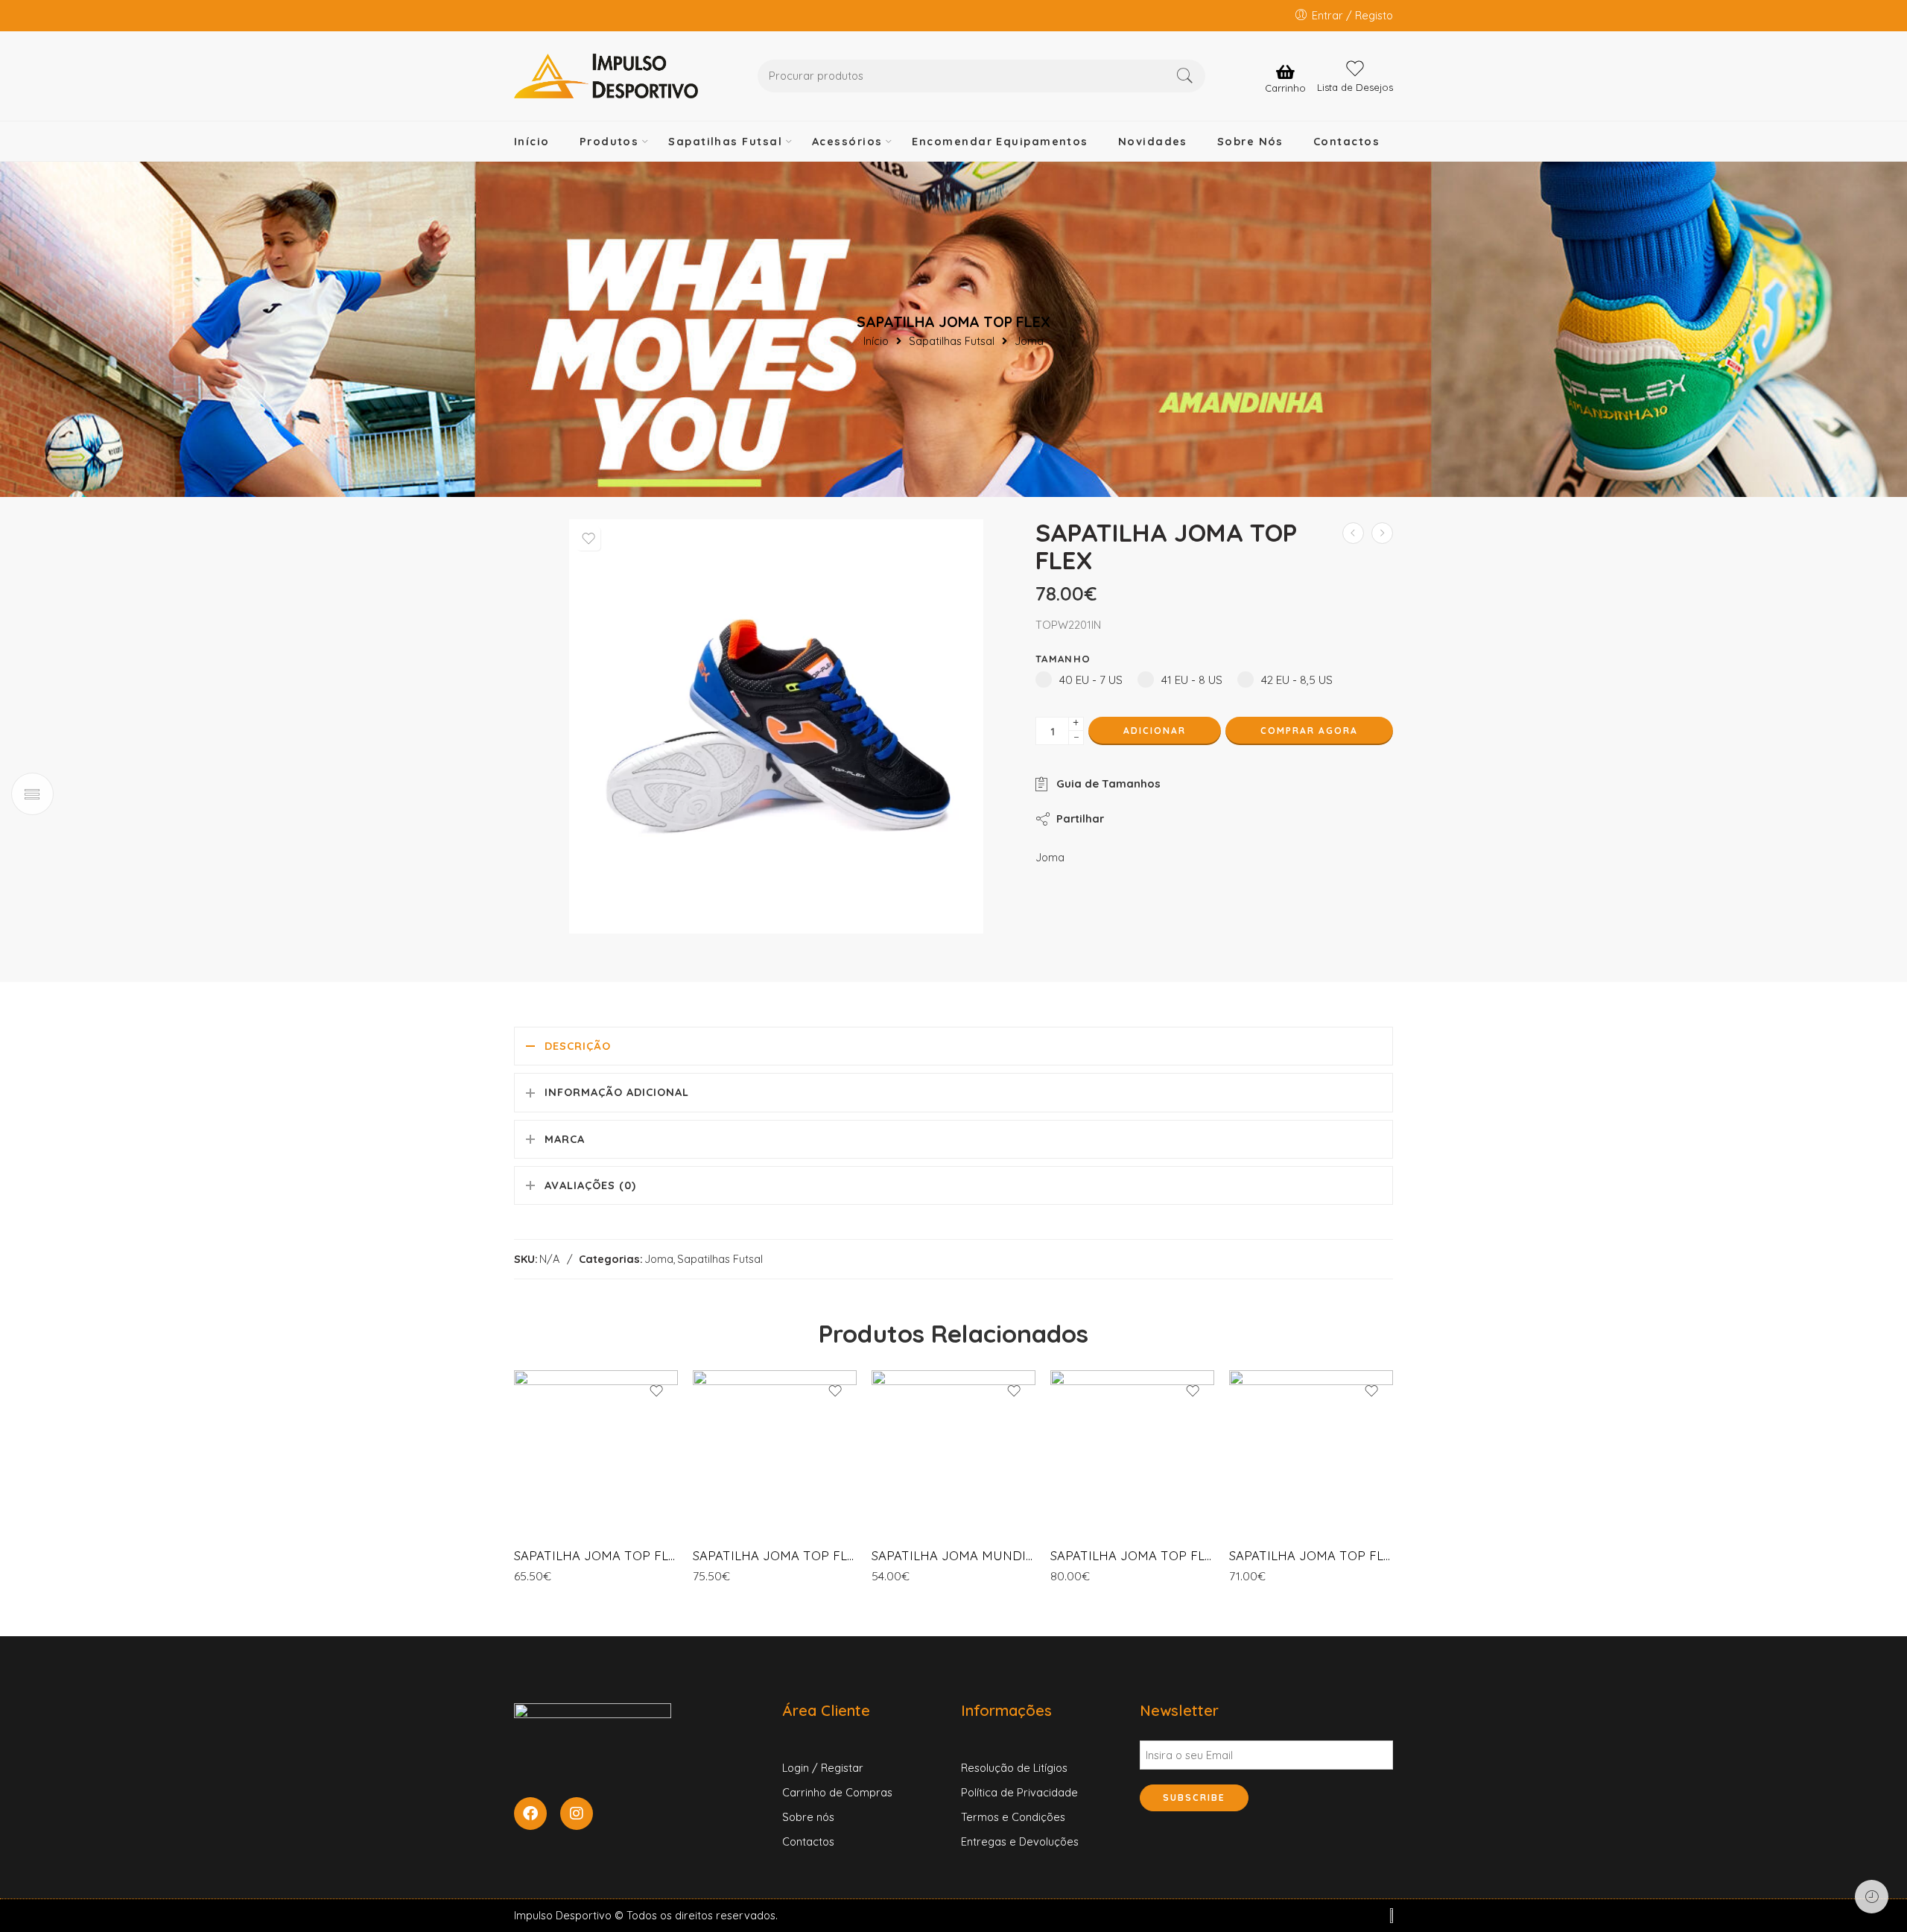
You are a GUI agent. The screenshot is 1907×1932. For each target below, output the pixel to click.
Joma (1029, 342)
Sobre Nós (1250, 141)
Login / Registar (823, 1768)
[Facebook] (530, 1814)
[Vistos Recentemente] (1872, 1897)
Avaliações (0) (590, 1185)
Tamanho (1063, 659)
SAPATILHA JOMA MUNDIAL (953, 1555)
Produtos (609, 141)
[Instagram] (577, 1814)
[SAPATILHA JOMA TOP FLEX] (596, 1452)
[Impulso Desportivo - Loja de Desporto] (606, 76)
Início (532, 141)
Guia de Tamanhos (1105, 783)
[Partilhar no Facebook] (1128, 818)
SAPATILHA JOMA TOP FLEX (596, 1555)
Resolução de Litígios (1014, 1768)
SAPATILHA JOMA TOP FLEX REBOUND (1132, 1555)
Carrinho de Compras (837, 1792)
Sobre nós (808, 1817)
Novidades (1153, 141)
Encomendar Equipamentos (1000, 141)
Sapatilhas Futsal (725, 141)
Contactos (1346, 141)
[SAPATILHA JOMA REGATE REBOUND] (1353, 533)
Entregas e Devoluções (1020, 1841)
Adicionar (1155, 731)
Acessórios (847, 141)
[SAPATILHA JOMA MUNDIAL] (953, 1452)
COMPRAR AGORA (1309, 731)
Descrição (578, 1046)
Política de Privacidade (1019, 1792)
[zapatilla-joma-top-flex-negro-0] (776, 726)
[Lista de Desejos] (588, 539)
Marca (565, 1139)
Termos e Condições (1013, 1817)
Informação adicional (617, 1092)
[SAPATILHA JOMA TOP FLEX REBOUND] (1382, 533)
